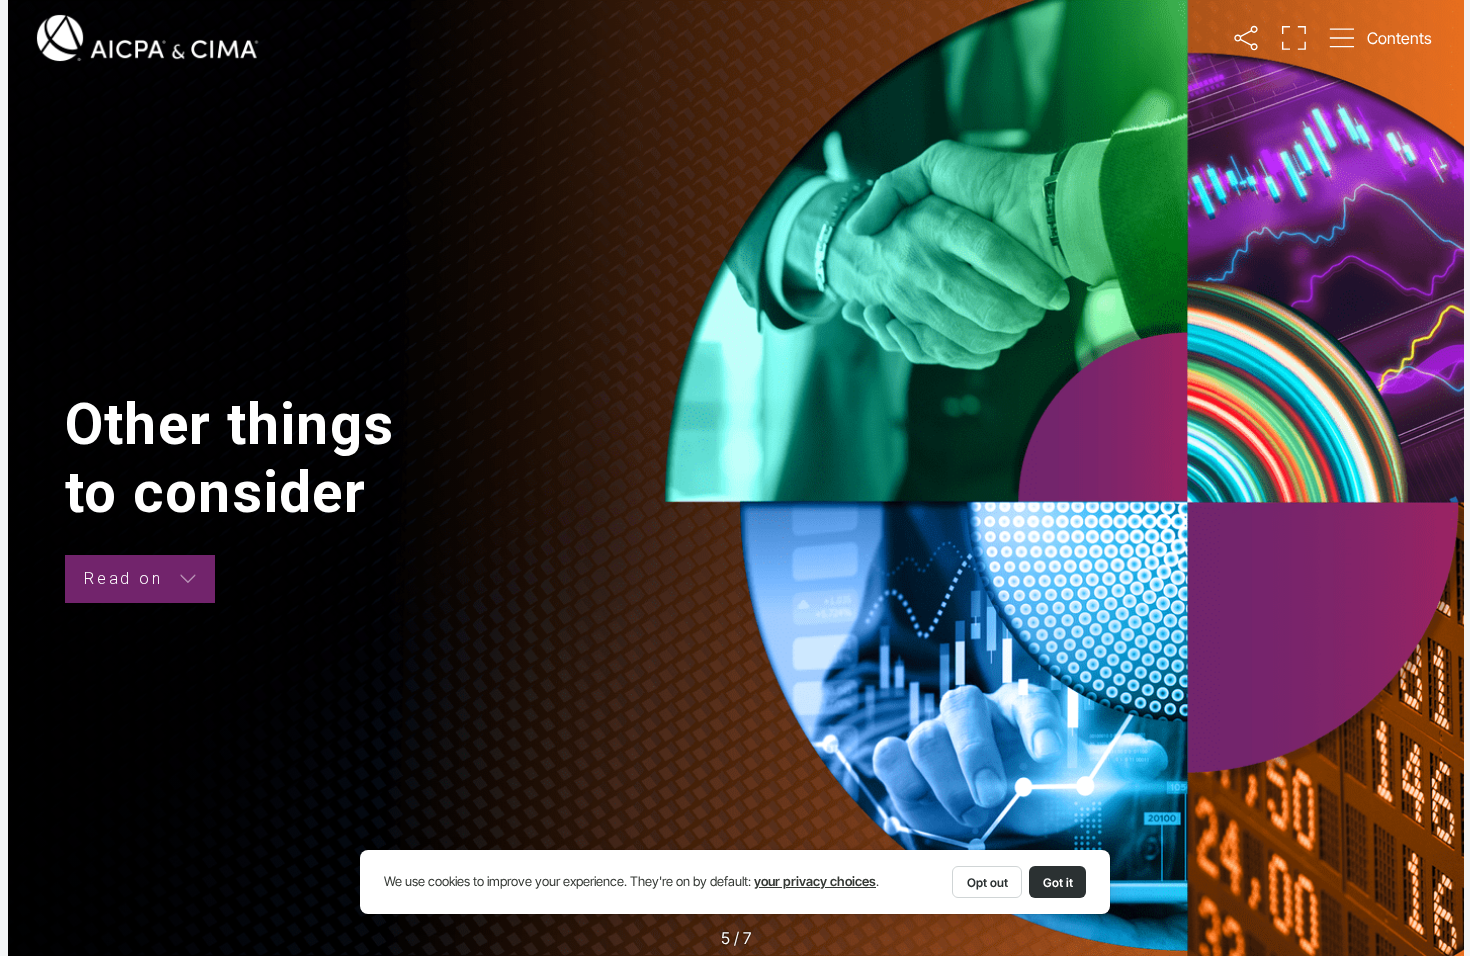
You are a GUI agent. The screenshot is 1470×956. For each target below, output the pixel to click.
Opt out (987, 882)
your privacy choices (815, 881)
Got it (1058, 882)
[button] (1246, 38)
